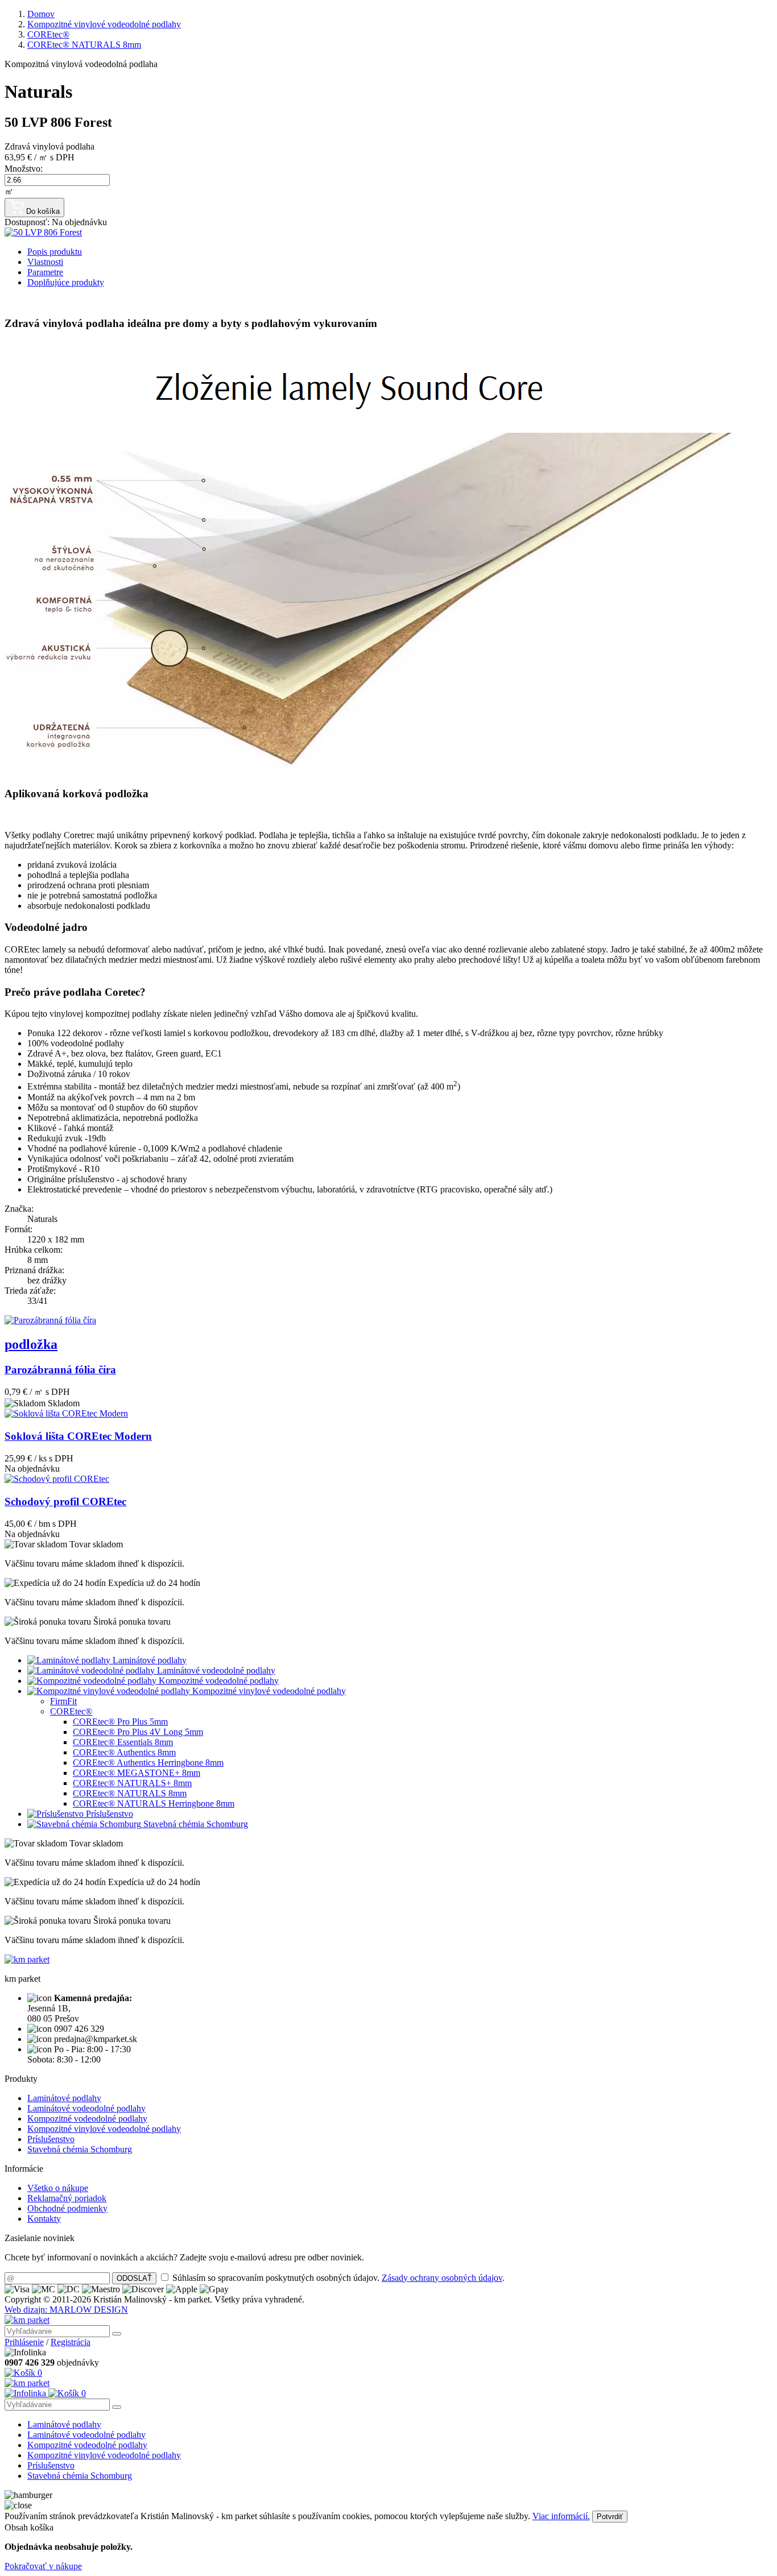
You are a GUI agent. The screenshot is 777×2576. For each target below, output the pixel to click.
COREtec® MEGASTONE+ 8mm (137, 1773)
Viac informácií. (561, 2516)
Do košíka (42, 211)
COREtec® (71, 1711)
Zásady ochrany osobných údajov (442, 2278)
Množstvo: (24, 169)
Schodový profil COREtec (65, 1502)
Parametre (45, 272)
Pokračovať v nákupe (43, 2566)
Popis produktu (55, 252)
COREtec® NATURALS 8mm (130, 1793)
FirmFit (63, 1701)
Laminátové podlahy (148, 1660)
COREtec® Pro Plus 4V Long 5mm (138, 1732)
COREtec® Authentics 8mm (124, 1752)
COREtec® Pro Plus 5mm (120, 1722)
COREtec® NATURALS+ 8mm (132, 1783)
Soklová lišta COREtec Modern (78, 1436)
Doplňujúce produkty (66, 282)
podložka (31, 1344)
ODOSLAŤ (134, 2278)
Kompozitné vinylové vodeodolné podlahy (268, 1691)
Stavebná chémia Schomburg (195, 1824)
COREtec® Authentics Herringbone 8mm (148, 1763)
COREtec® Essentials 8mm (123, 1742)
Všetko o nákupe (58, 2188)
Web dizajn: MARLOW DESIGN (66, 2310)
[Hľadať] (117, 2334)
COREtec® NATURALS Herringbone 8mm (154, 1803)
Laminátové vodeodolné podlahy (215, 1670)
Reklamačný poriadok (67, 2198)
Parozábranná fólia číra (60, 1370)
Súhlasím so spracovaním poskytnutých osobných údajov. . (338, 2278)
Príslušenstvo (108, 1814)
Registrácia (71, 2342)
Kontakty (44, 2219)
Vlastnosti (45, 262)
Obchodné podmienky (67, 2208)
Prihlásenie (24, 2342)
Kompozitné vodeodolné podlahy (218, 1681)
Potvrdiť (610, 2517)
